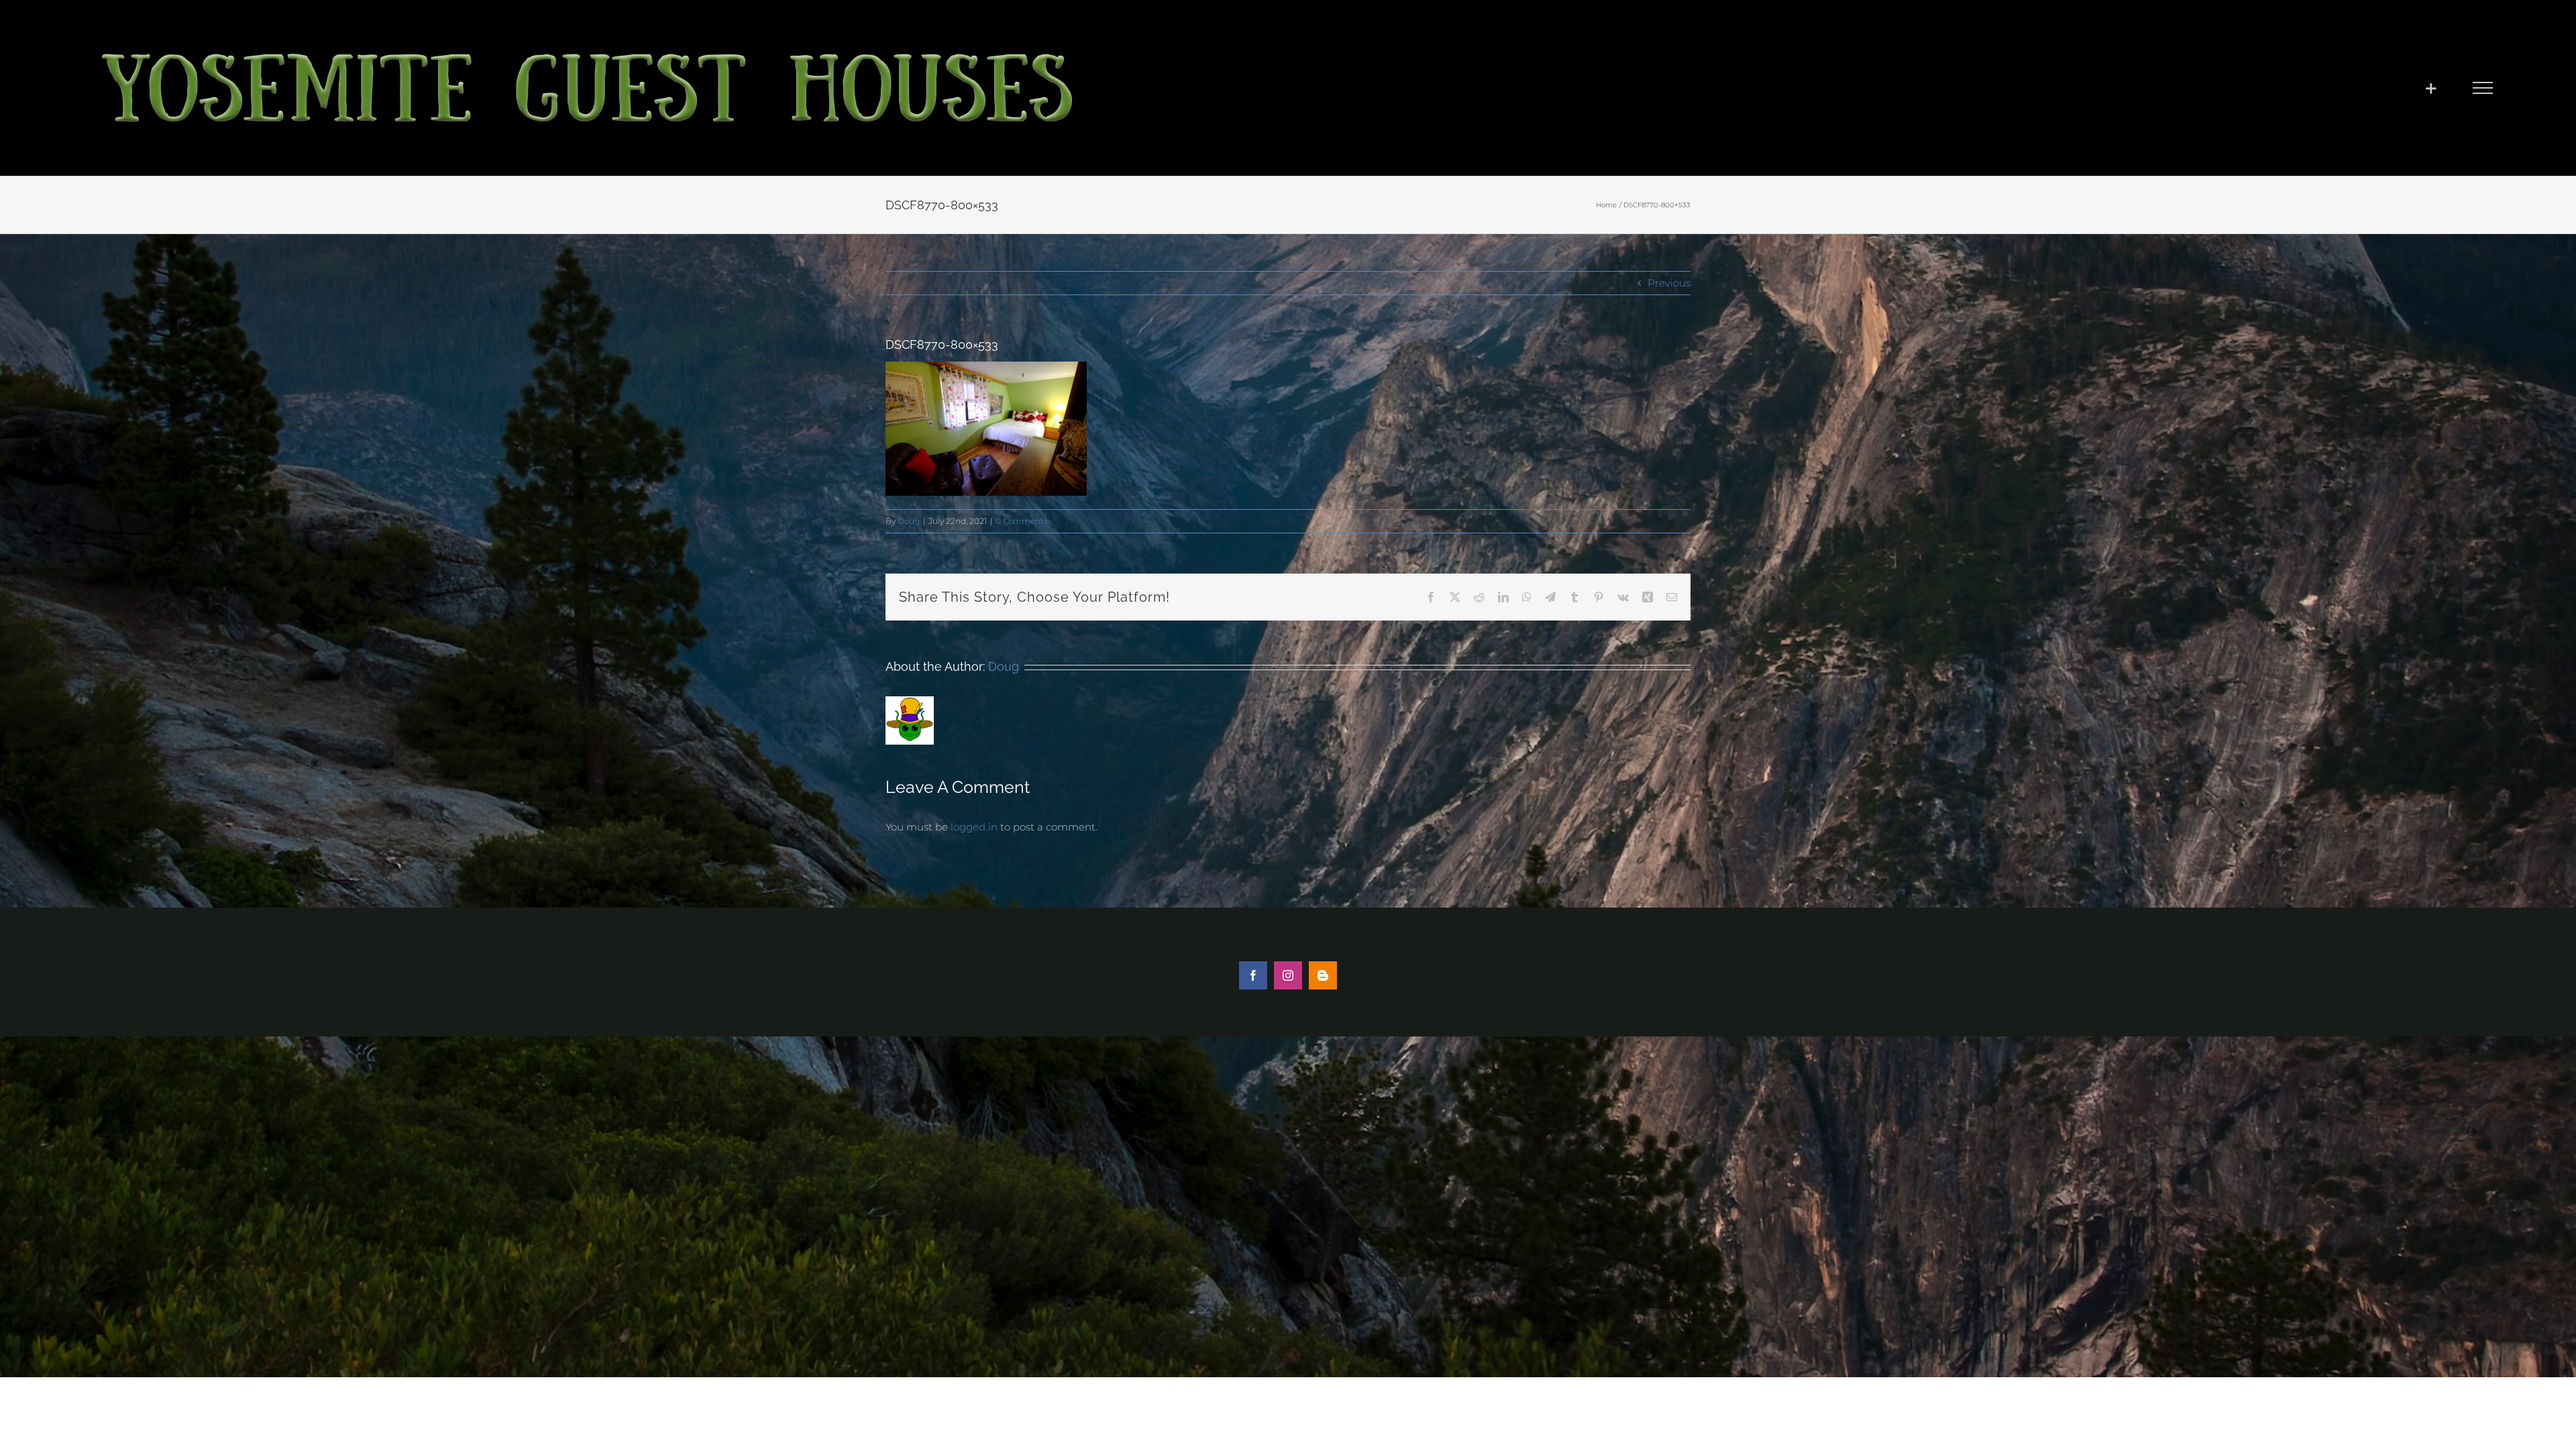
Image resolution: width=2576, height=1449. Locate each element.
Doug (909, 521)
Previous (1669, 283)
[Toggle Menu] (2482, 88)
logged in (974, 827)
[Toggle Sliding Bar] (2431, 88)
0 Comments (1022, 521)
